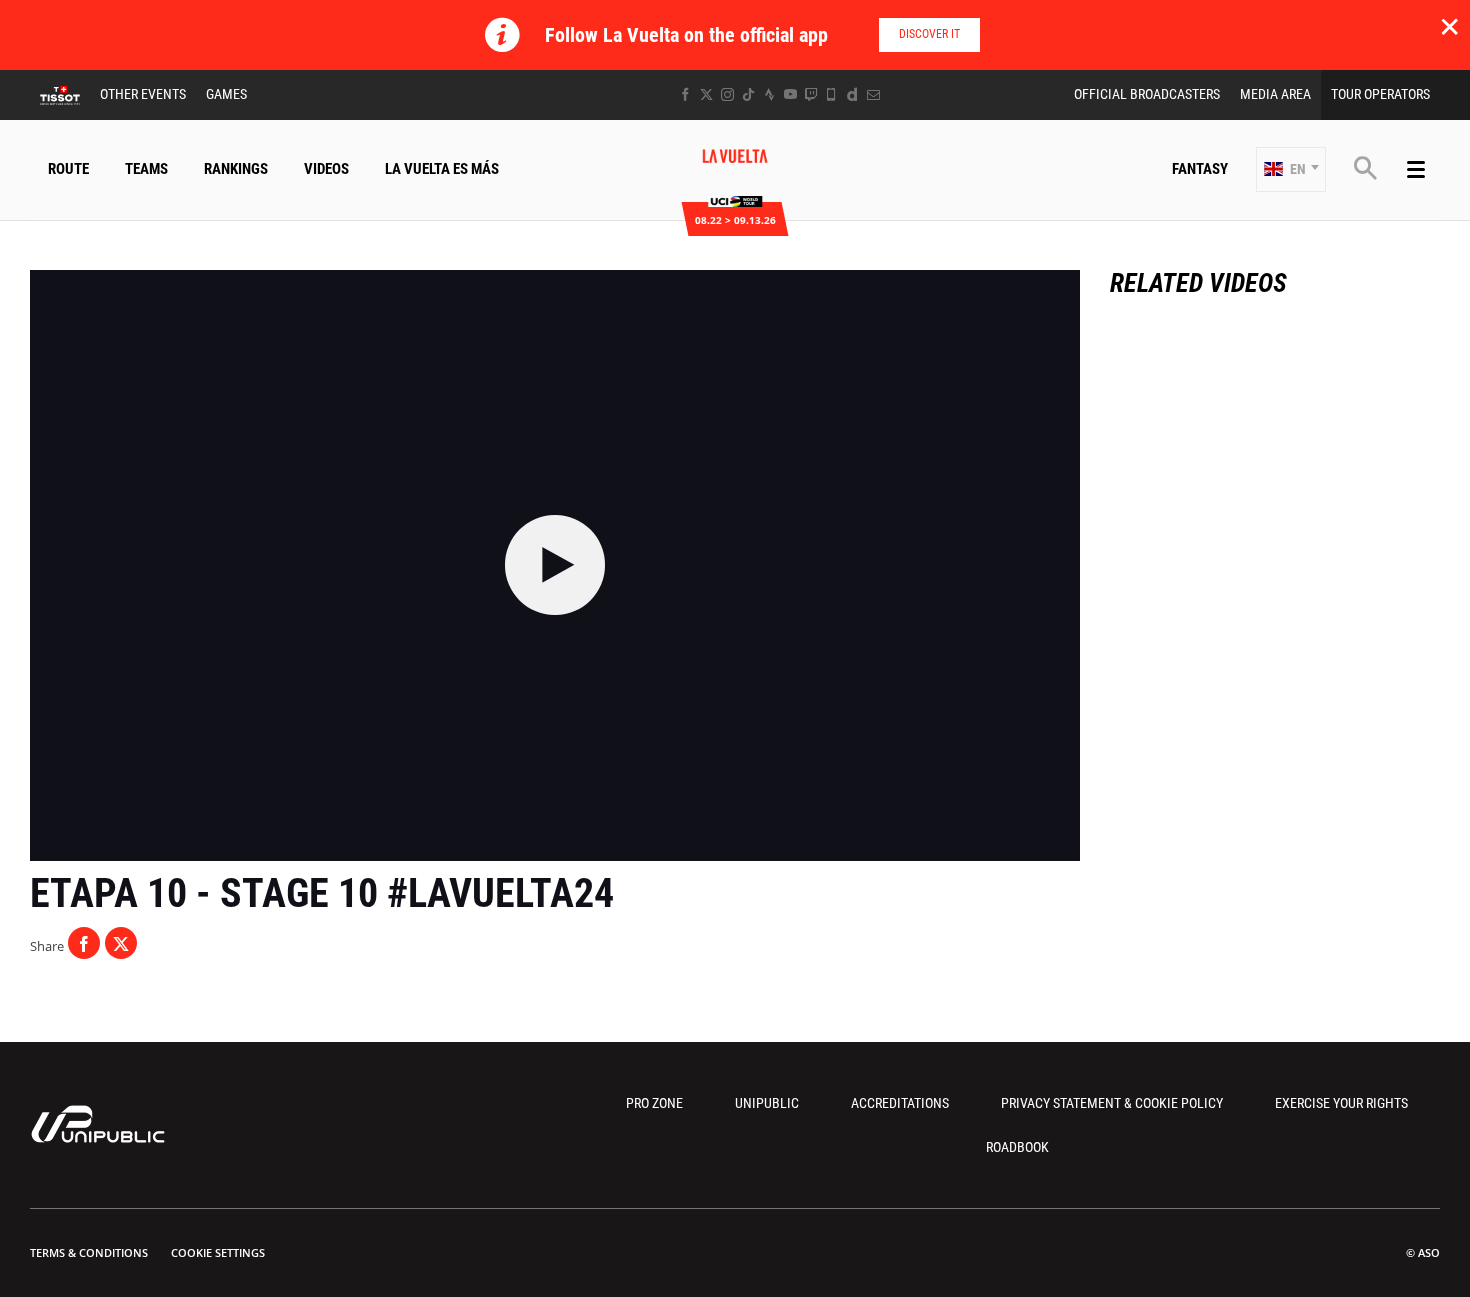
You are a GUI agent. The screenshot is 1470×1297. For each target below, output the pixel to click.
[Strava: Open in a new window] (769, 94)
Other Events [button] (143, 94)
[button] (1291, 169)
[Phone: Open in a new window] (831, 94)
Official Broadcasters (1147, 94)
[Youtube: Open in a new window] (790, 94)
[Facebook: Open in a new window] (685, 94)
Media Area (1275, 94)
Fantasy (1200, 169)
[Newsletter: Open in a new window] (873, 94)
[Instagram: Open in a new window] (727, 94)
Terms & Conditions (89, 1252)
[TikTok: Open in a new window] (748, 94)
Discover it (929, 34)
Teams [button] (146, 169)
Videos (326, 169)
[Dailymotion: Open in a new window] (852, 94)
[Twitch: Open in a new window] (811, 94)
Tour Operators (1380, 94)
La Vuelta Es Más (442, 169)
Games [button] (226, 94)
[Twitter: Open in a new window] (706, 94)
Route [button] (68, 169)
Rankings (236, 169)
